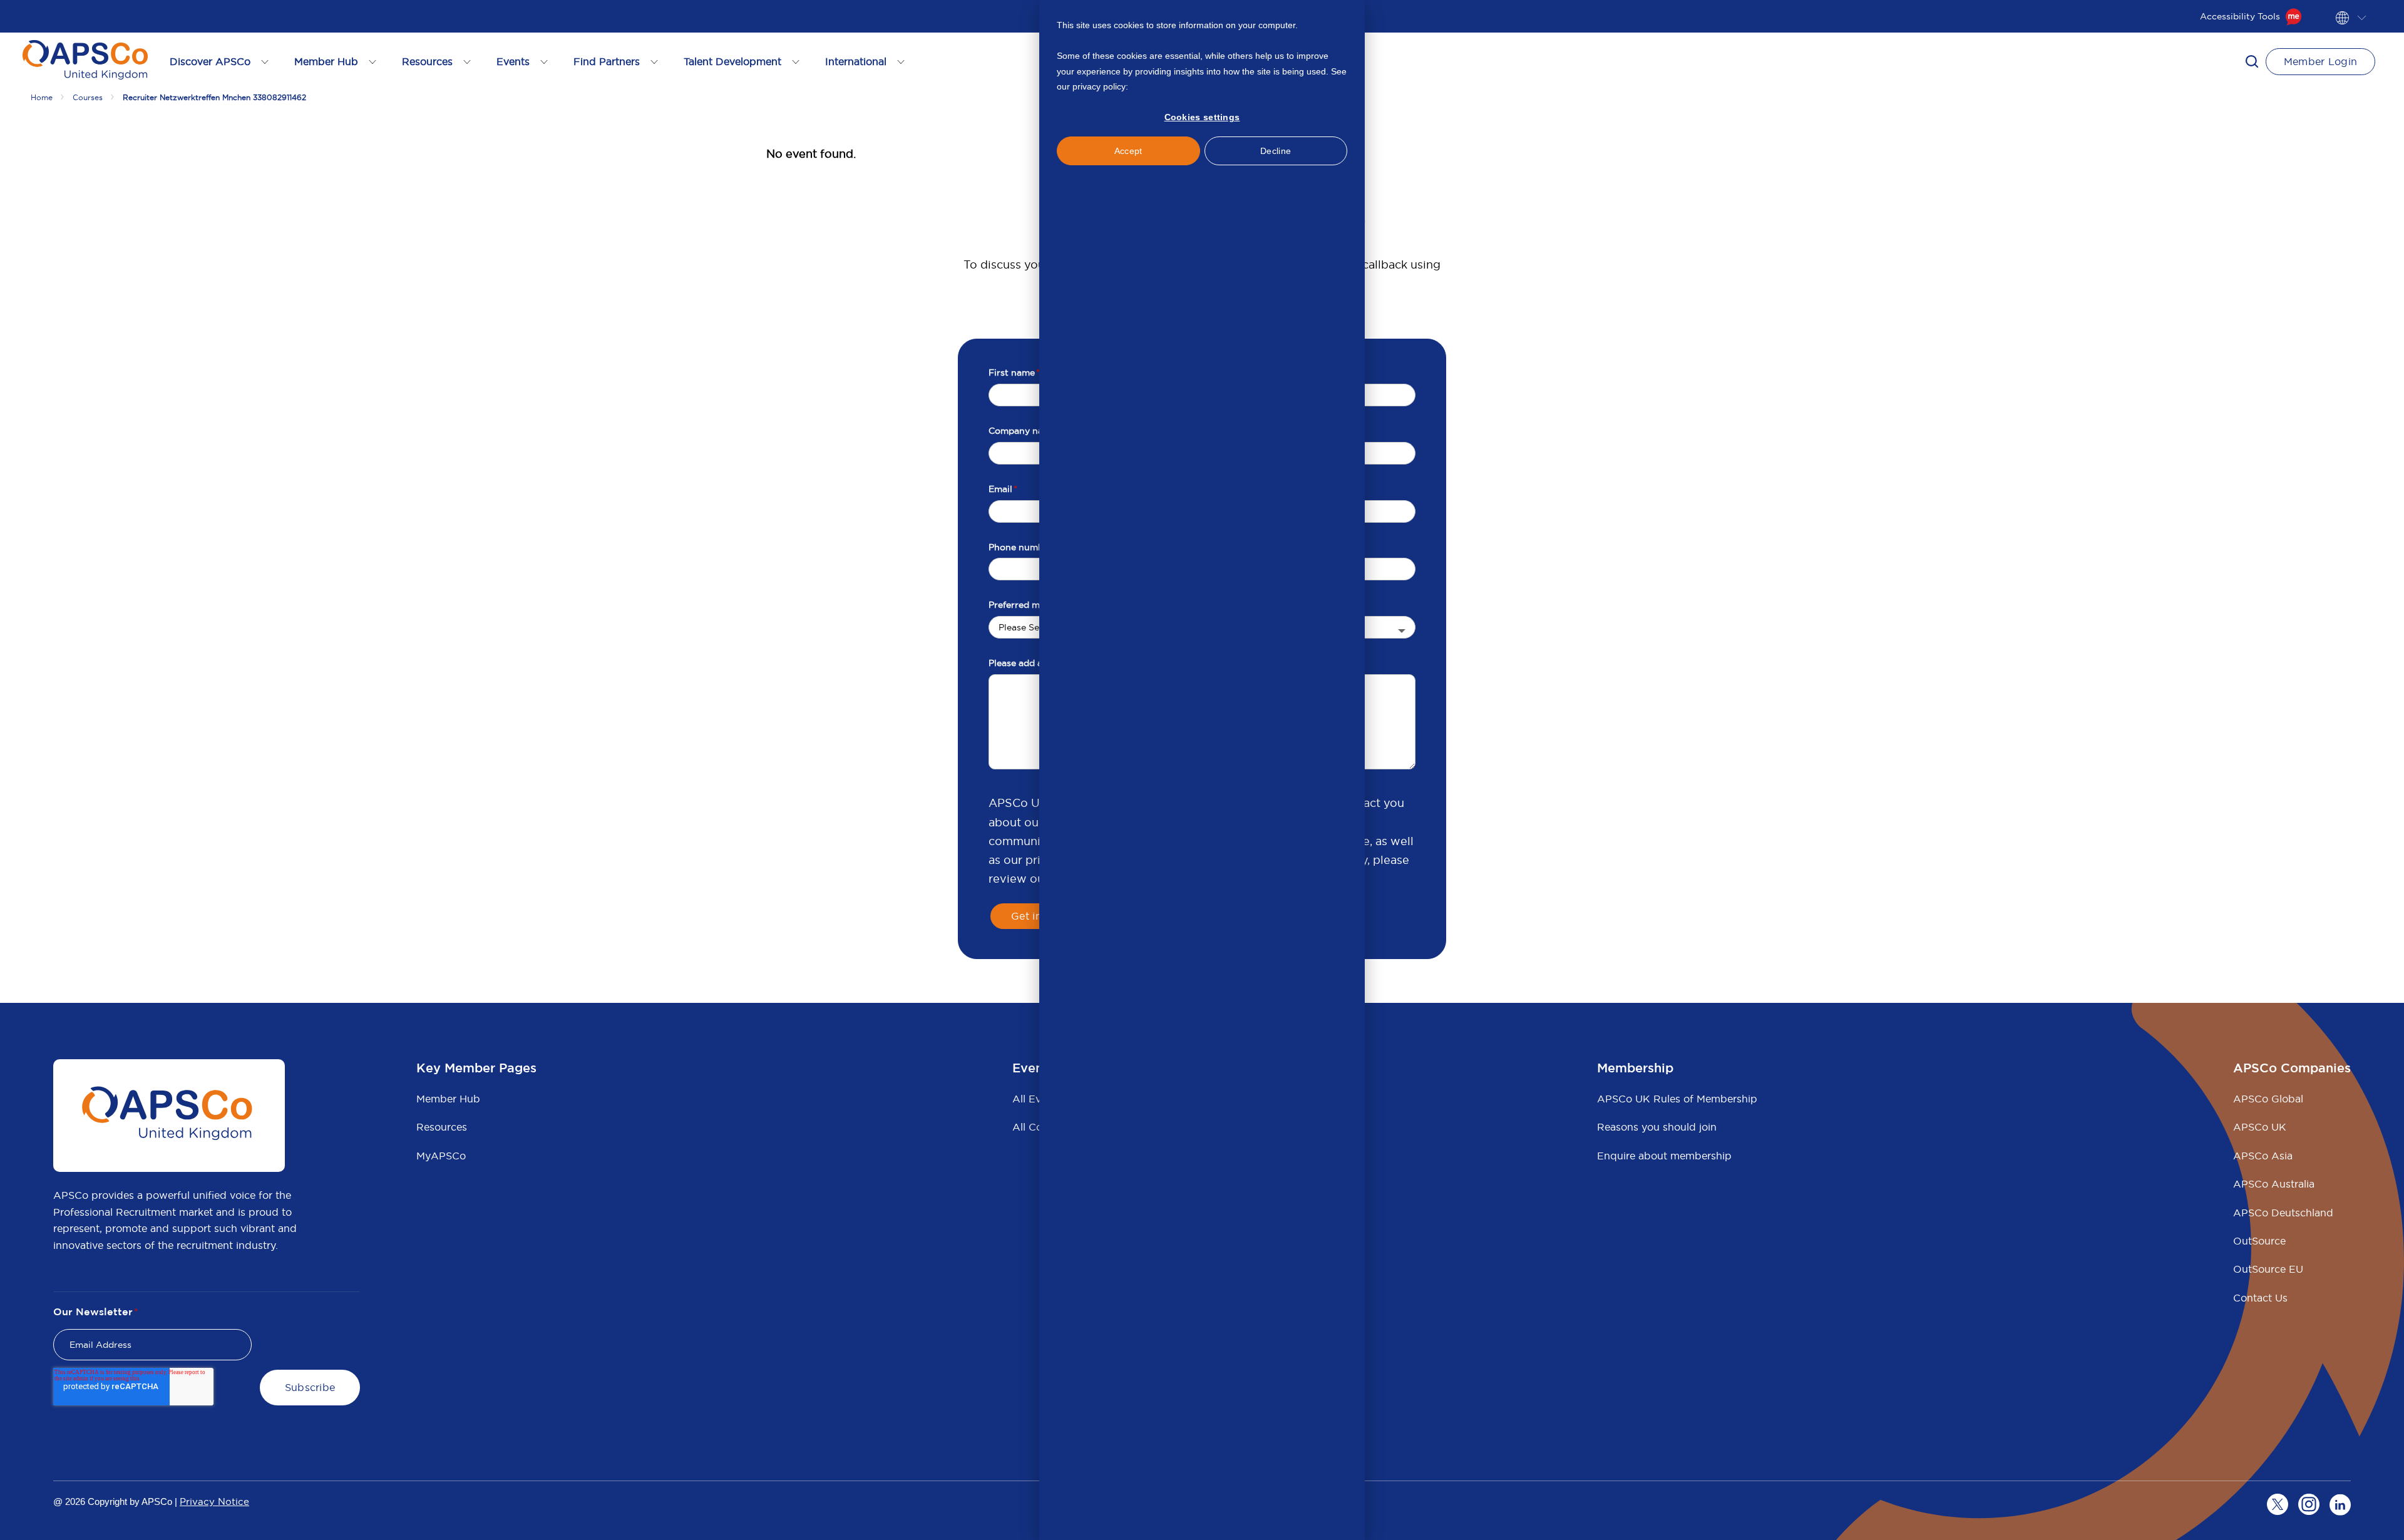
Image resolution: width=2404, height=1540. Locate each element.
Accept (1128, 151)
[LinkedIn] (2340, 1504)
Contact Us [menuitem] (2260, 1298)
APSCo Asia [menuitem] (2263, 1156)
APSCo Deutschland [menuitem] (2283, 1213)
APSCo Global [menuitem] (2268, 1099)
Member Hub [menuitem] (448, 1099)
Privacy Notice (214, 1501)
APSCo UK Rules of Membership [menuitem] (1677, 1099)
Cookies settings (1202, 117)
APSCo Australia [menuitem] (2274, 1184)
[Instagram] (2309, 1504)
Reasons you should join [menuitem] (1657, 1127)
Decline (1276, 151)
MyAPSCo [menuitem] (441, 1156)
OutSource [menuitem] (2259, 1241)
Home (42, 97)
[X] (2278, 1504)
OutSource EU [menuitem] (2268, 1269)
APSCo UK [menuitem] (2260, 1127)
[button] (2252, 61)
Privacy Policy (1158, 86)
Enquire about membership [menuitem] (1664, 1156)
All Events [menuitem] (1037, 1099)
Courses (88, 97)
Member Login (2321, 61)
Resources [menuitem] (442, 1127)
